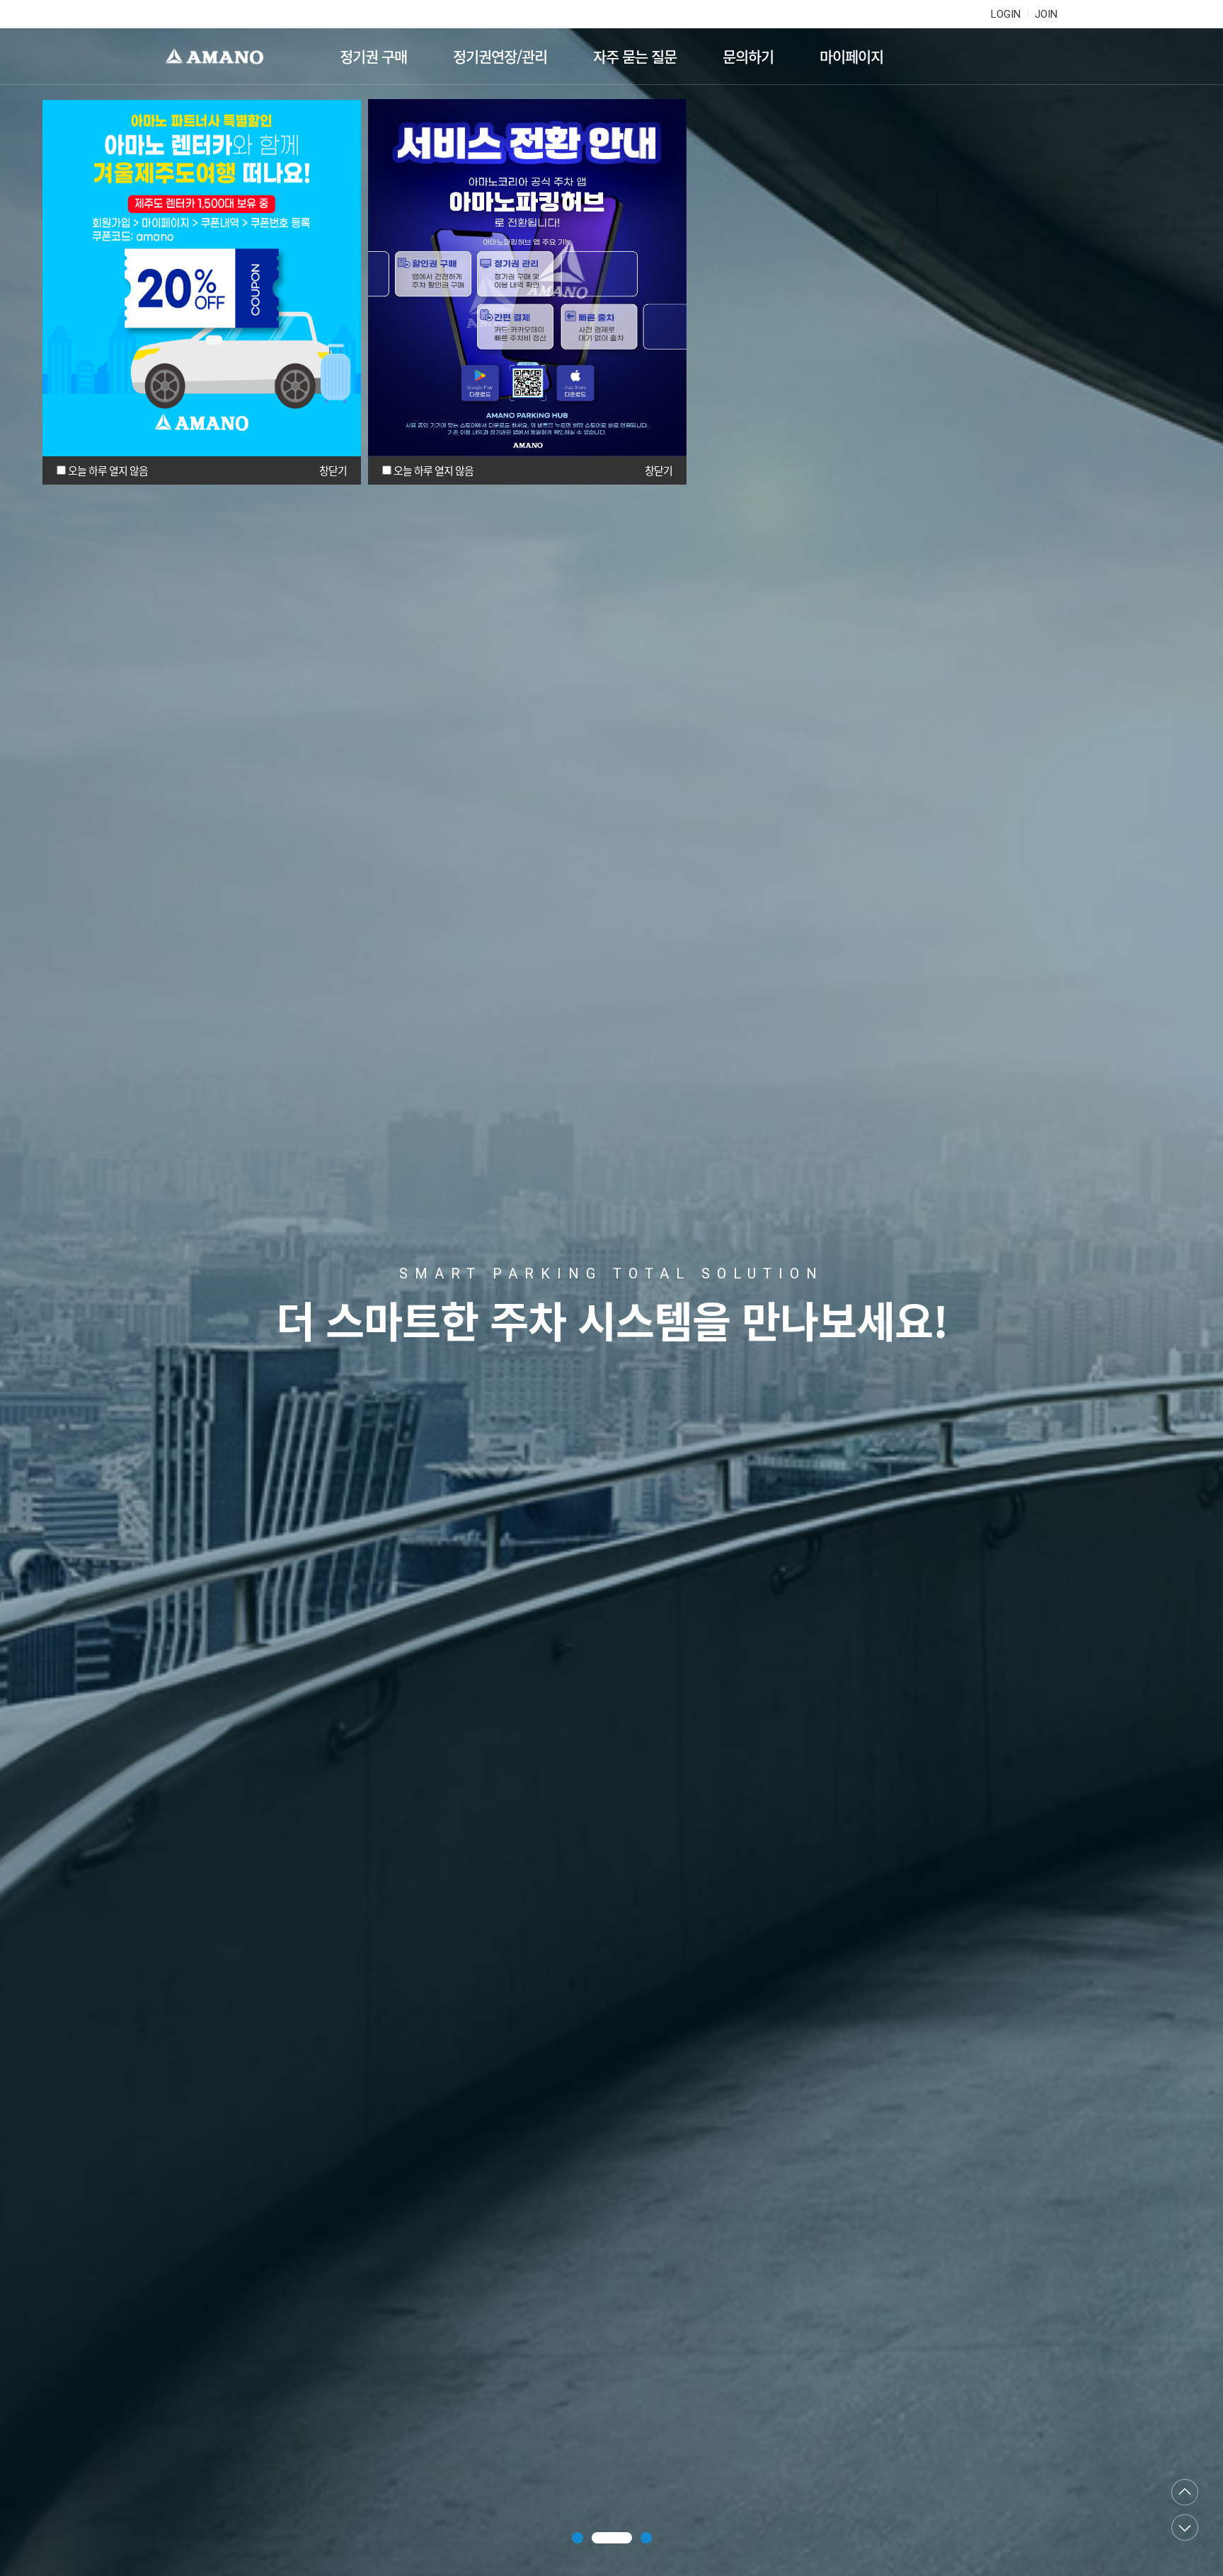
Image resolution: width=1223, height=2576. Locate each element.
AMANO (221, 57)
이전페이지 (1185, 2493)
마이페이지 (851, 56)
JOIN (1046, 14)
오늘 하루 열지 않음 (108, 470)
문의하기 (748, 56)
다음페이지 (1185, 2527)
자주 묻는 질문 (635, 56)
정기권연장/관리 (500, 56)
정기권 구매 (373, 56)
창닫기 (333, 470)
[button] (578, 2538)
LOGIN (1006, 14)
